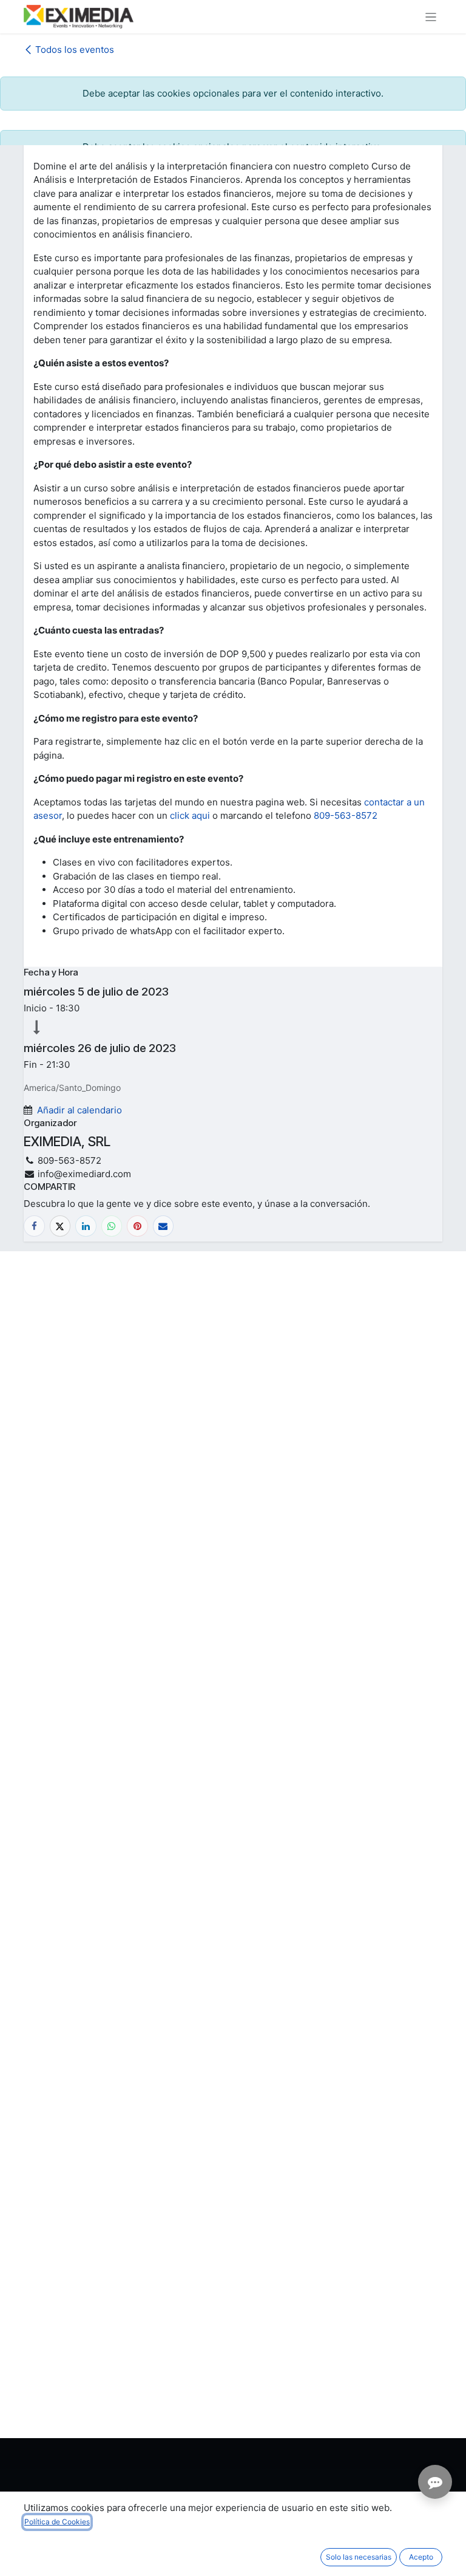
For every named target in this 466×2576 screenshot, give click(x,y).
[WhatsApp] (112, 1226)
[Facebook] (34, 1226)
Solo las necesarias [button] (359, 2557)
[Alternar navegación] (431, 17)
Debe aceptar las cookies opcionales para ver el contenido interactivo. (233, 93)
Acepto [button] (421, 2557)
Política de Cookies (57, 2522)
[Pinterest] (137, 1226)
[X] (60, 1226)
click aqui (190, 815)
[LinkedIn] (86, 1226)
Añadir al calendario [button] (79, 1110)
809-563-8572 (346, 815)
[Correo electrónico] (164, 1226)
